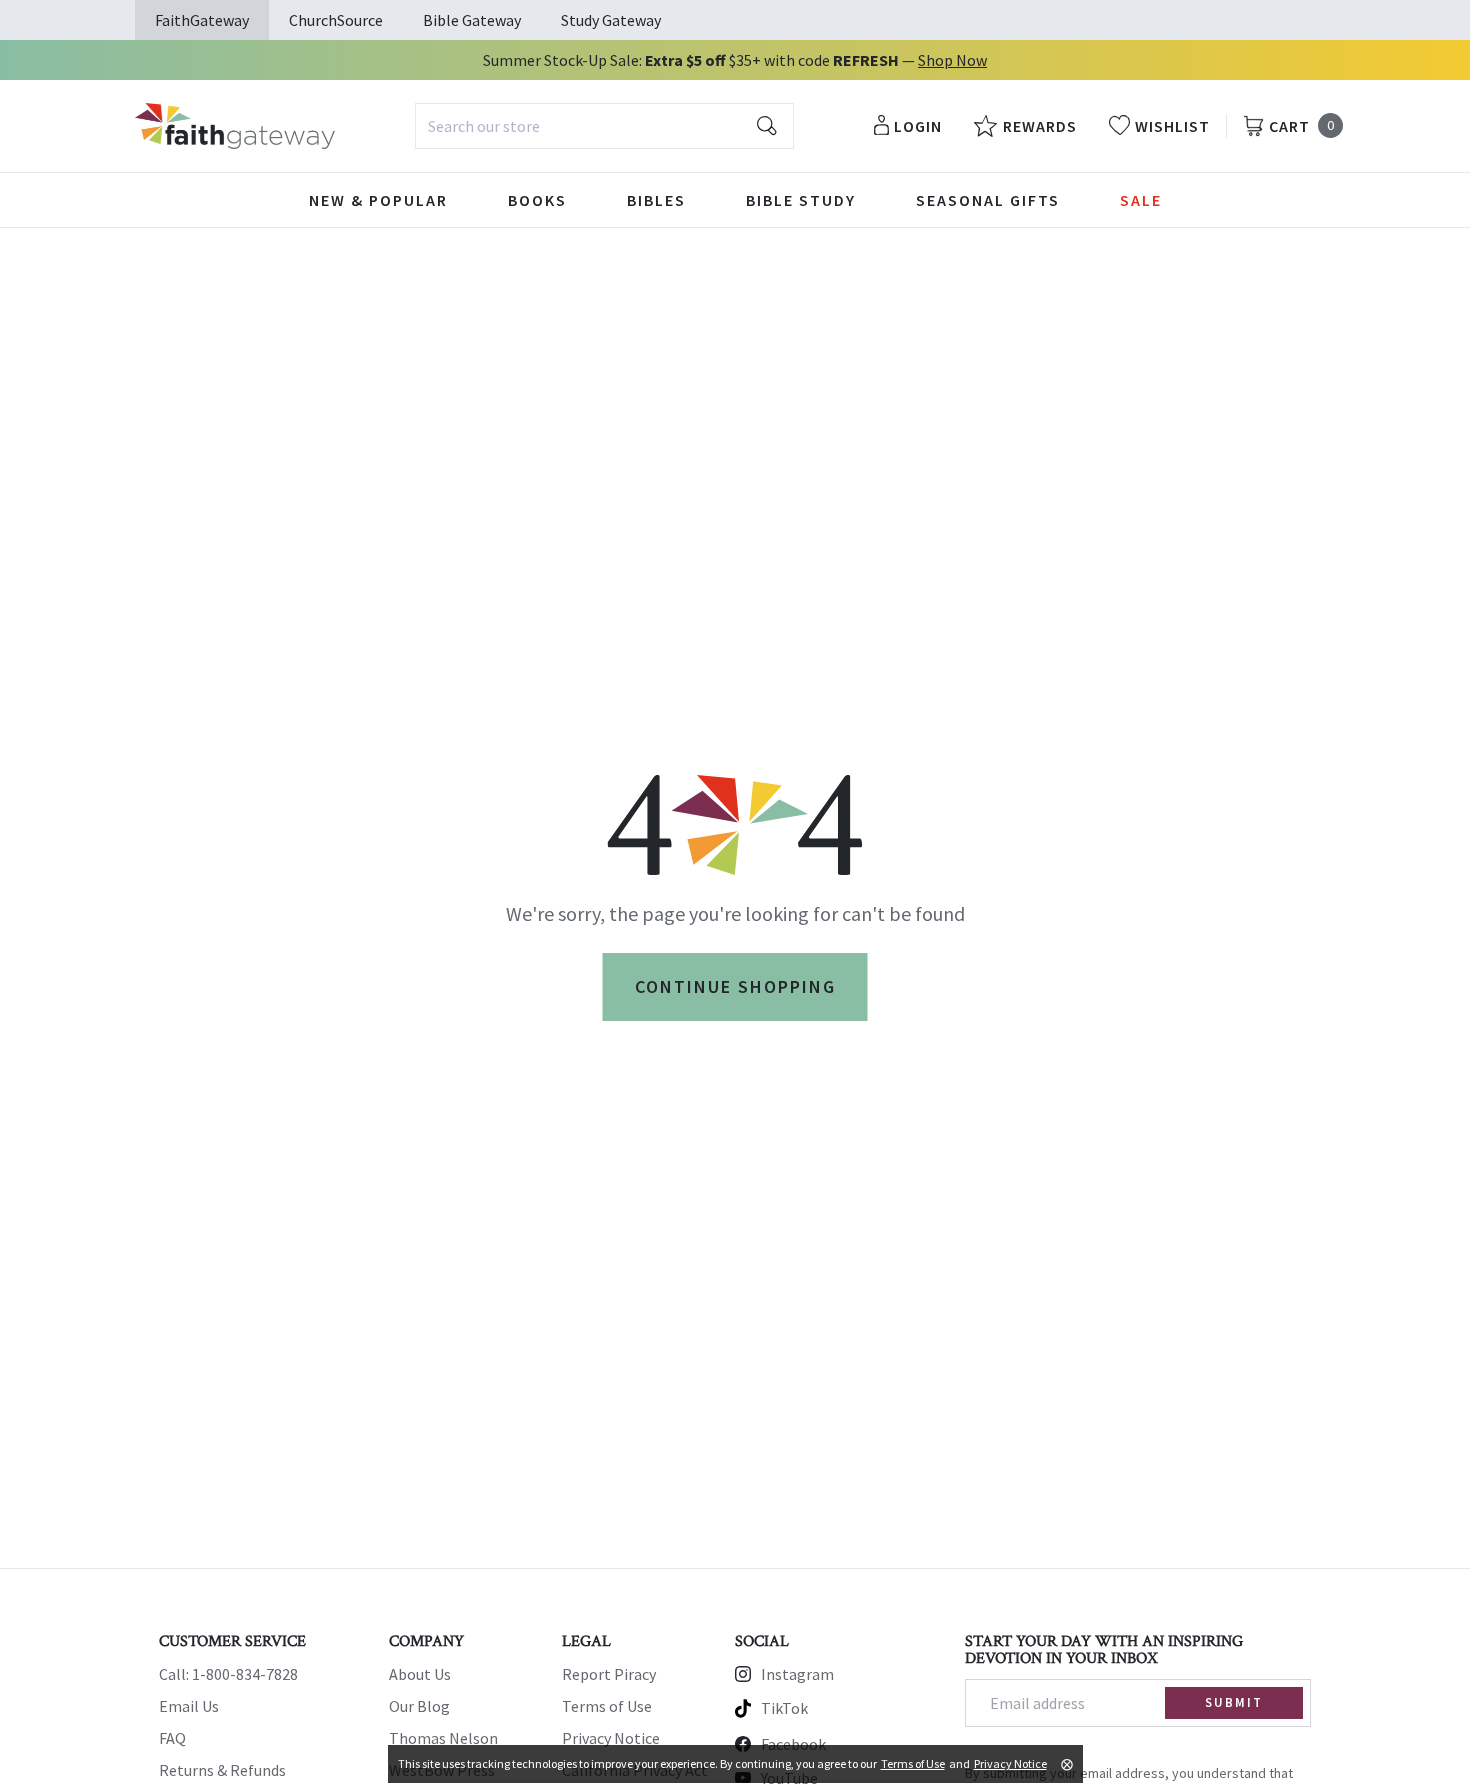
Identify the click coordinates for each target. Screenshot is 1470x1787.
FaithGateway (202, 20)
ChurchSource (336, 20)
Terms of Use (607, 1706)
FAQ (172, 1738)
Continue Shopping (735, 986)
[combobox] (604, 126)
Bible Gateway (472, 20)
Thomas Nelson (443, 1738)
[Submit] (767, 126)
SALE (1141, 200)
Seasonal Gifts (988, 200)
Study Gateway (611, 20)
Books (537, 200)
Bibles (656, 200)
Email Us (189, 1706)
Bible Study (801, 200)
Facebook (793, 1744)
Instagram (797, 1674)
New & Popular (378, 200)
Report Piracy (609, 1674)
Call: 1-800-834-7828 (228, 1674)
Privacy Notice (611, 1738)
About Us (420, 1674)
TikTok (784, 1708)
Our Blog (419, 1706)
